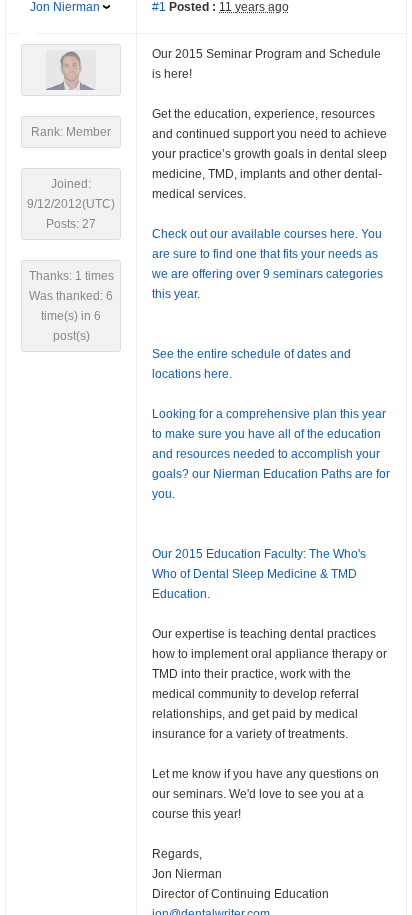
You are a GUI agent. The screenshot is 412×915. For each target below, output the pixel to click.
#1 (159, 7)
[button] (28, 41)
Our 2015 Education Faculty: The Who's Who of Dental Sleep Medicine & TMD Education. (259, 574)
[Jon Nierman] (71, 69)
